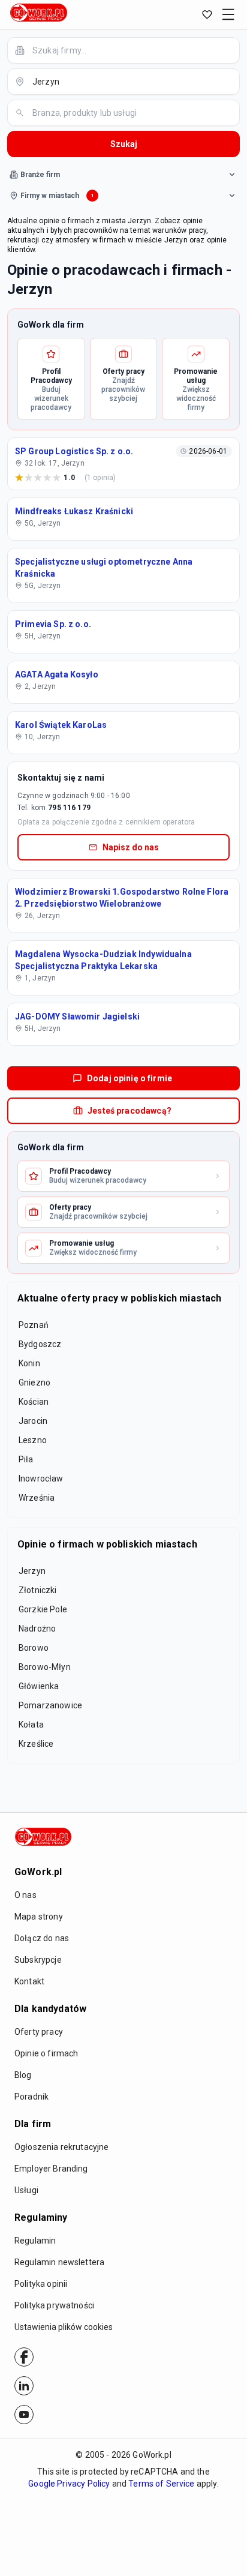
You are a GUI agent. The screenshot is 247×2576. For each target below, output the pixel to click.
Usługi (26, 2190)
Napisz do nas (131, 847)
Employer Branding (51, 2169)
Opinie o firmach (46, 2053)
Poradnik (31, 2097)
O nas (25, 1895)
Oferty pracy (39, 2032)
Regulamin (35, 2241)
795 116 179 (69, 808)
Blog (23, 2075)
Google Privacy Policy (69, 2484)
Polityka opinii (41, 2284)
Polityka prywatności (54, 2305)
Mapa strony (39, 1917)
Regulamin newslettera (59, 2262)
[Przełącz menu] (228, 14)
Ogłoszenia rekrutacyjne (61, 2147)
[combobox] (131, 50)
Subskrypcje (38, 1960)
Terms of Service (161, 2484)
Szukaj (124, 144)
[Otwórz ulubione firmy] (207, 14)
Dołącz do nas (42, 1938)
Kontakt (29, 1981)
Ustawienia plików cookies (64, 2327)
